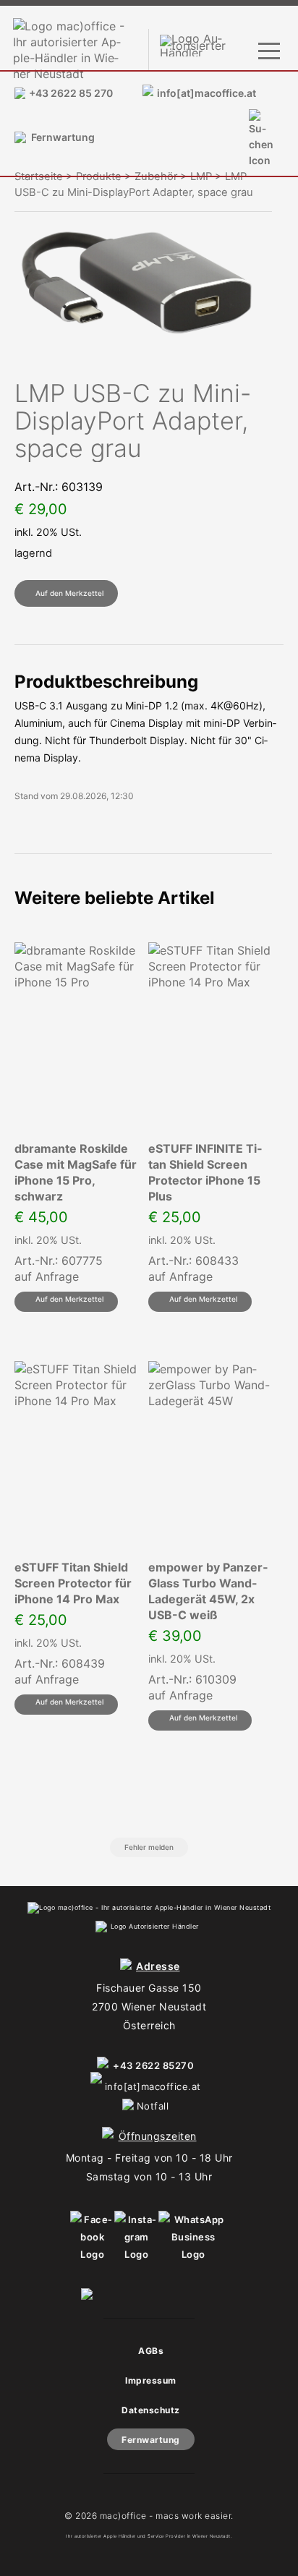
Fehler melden (149, 1847)
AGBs (151, 2351)
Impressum (151, 2380)
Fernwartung (63, 137)
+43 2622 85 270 (71, 93)
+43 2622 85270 (153, 2065)
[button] (66, 593)
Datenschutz (151, 2410)
